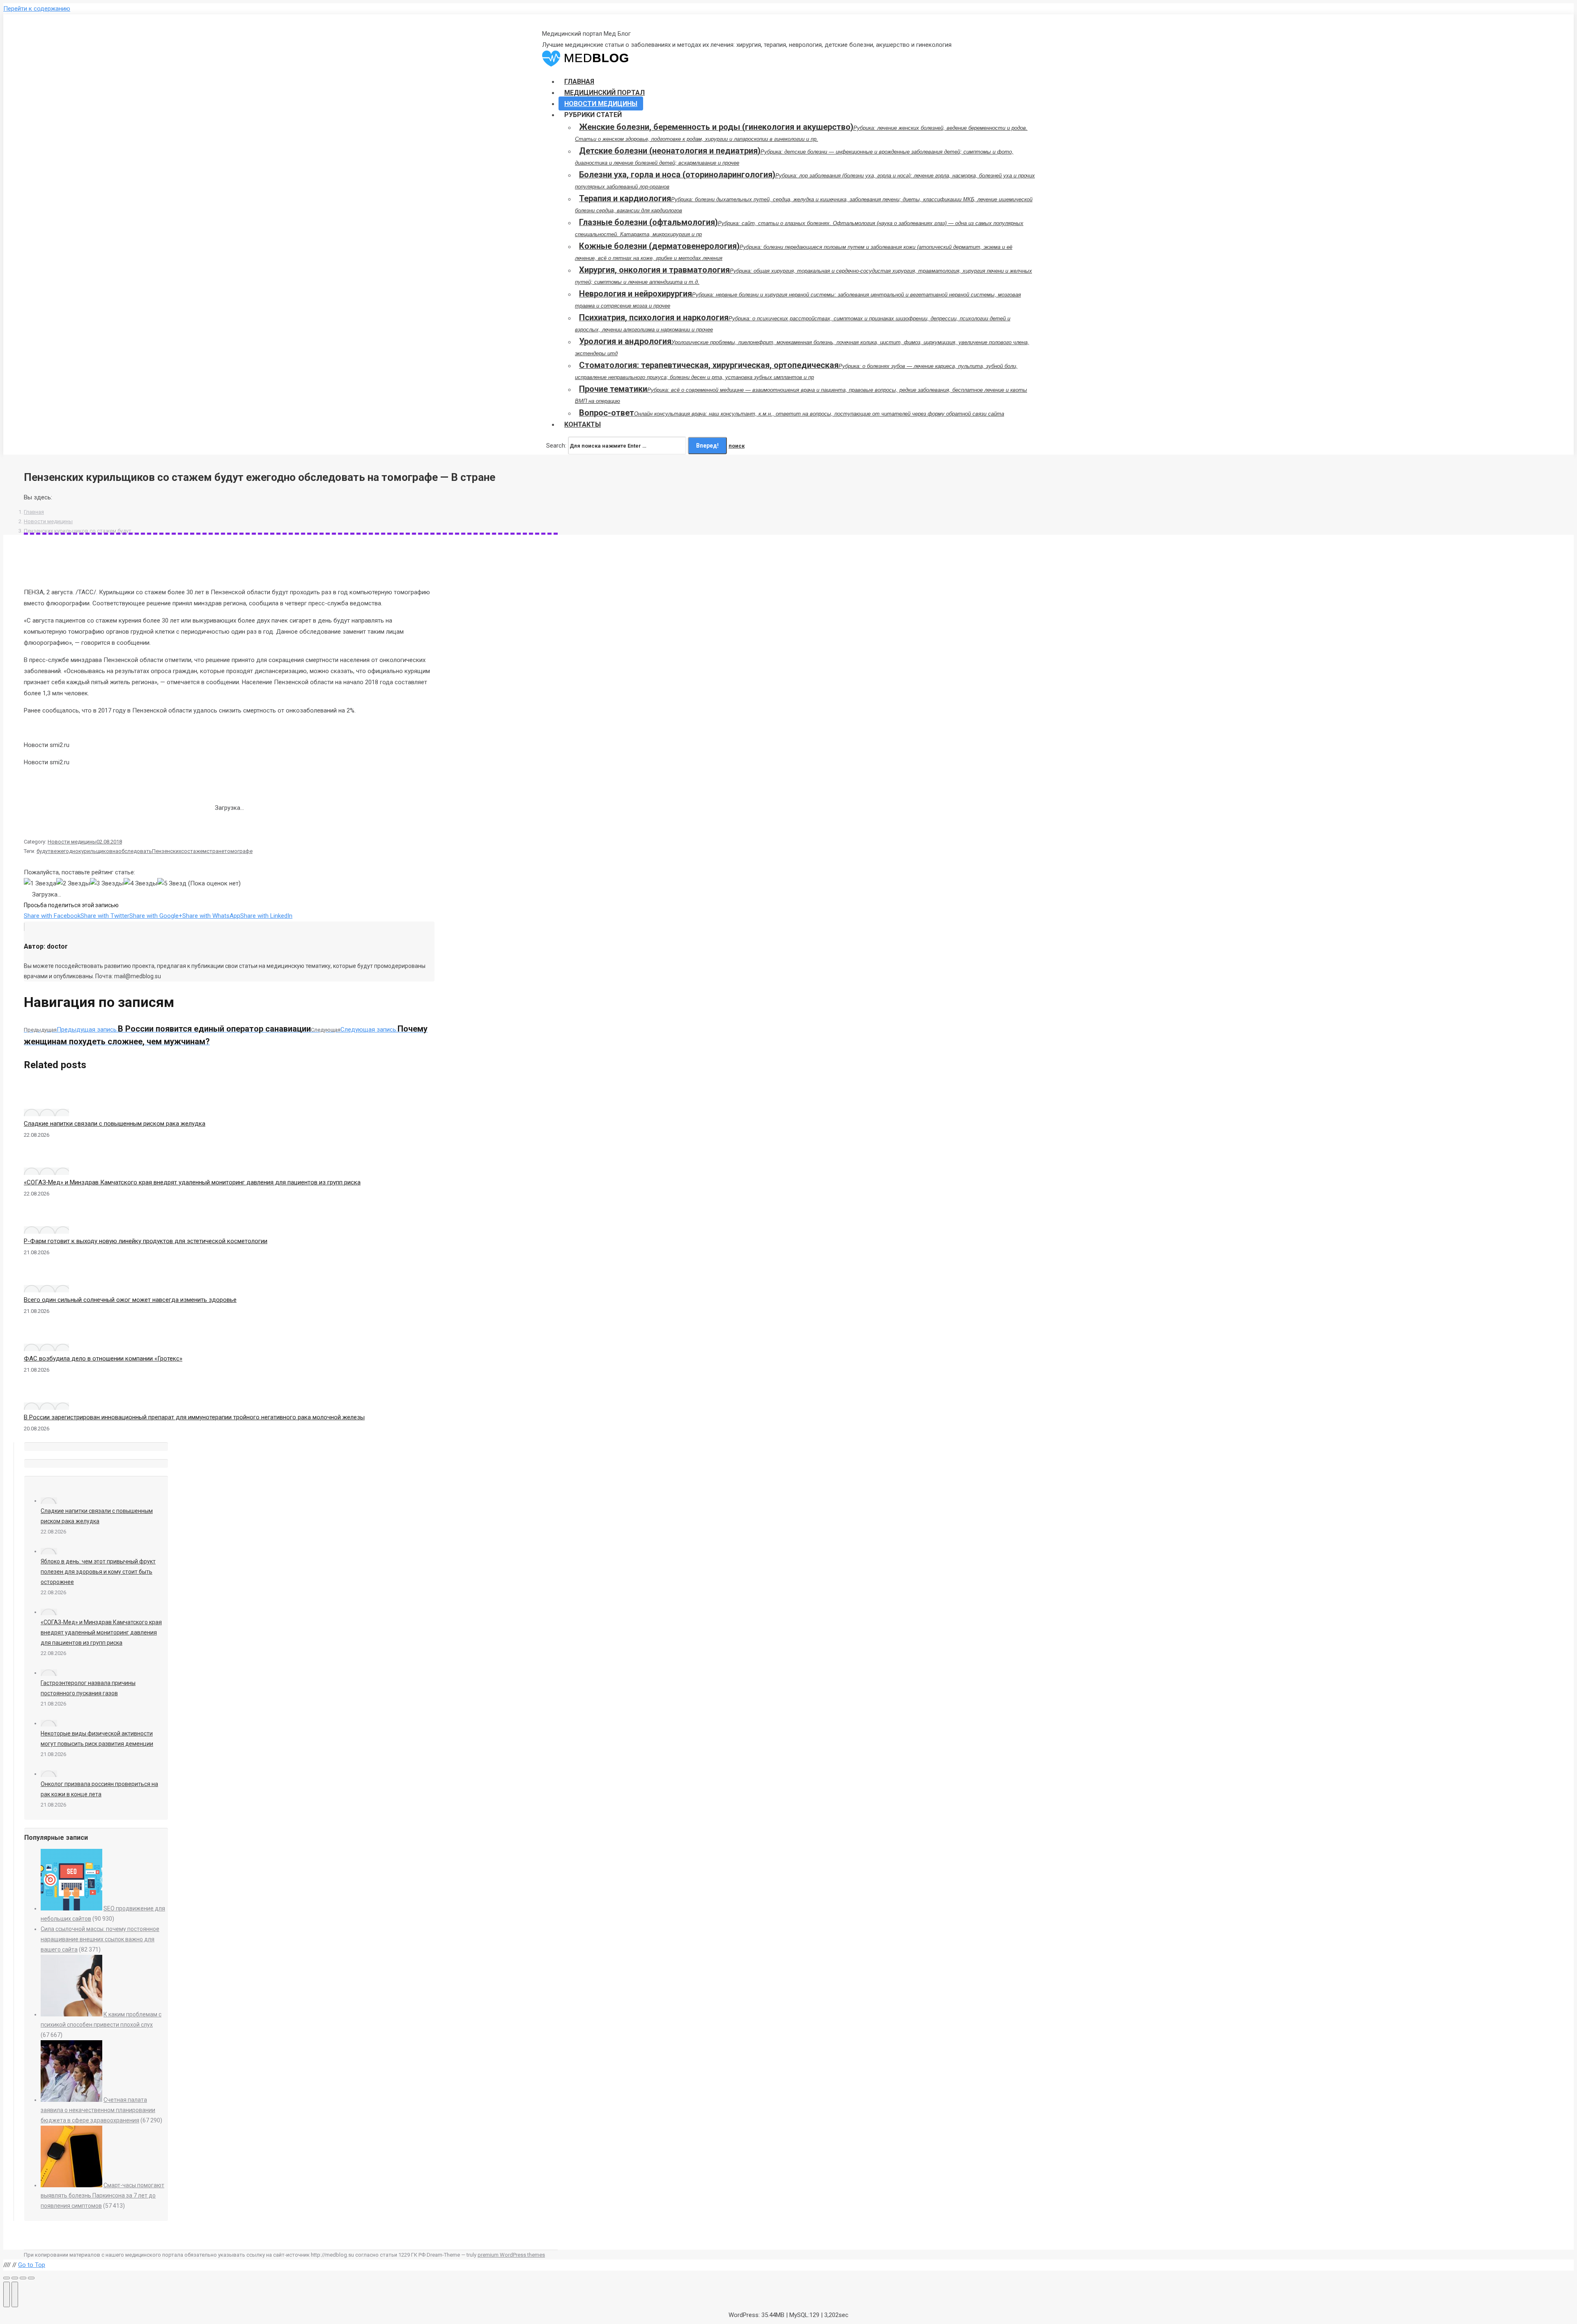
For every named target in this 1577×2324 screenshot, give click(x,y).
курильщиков (95, 851)
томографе (238, 851)
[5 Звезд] (172, 884)
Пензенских (167, 851)
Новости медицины (48, 521)
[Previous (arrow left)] (7, 2294)
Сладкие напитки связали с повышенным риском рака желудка (115, 1124)
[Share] (15, 2278)
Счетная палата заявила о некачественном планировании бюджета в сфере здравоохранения (98, 2110)
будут (44, 851)
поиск (737, 446)
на (115, 851)
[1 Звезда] (40, 884)
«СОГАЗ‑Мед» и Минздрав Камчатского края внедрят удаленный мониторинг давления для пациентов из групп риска (192, 1182)
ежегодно (66, 851)
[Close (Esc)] (7, 2278)
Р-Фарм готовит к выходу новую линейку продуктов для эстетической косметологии (146, 1241)
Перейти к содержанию (37, 9)
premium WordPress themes (511, 2255)
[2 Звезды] (73, 884)
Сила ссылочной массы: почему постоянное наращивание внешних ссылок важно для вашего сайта (100, 1939)
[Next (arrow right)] (15, 2294)
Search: (556, 446)
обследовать (135, 851)
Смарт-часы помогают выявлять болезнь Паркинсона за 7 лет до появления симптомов (102, 2195)
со (184, 851)
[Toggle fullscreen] (23, 2278)
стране (215, 851)
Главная (34, 512)
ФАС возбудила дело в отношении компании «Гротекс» (103, 1359)
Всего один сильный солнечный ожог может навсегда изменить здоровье (130, 1300)
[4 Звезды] (140, 884)
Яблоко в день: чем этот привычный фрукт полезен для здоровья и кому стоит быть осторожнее (98, 1572)
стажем (197, 851)
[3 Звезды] (107, 884)
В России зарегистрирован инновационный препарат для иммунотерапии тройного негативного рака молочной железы (194, 1417)
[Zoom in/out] (31, 2278)
